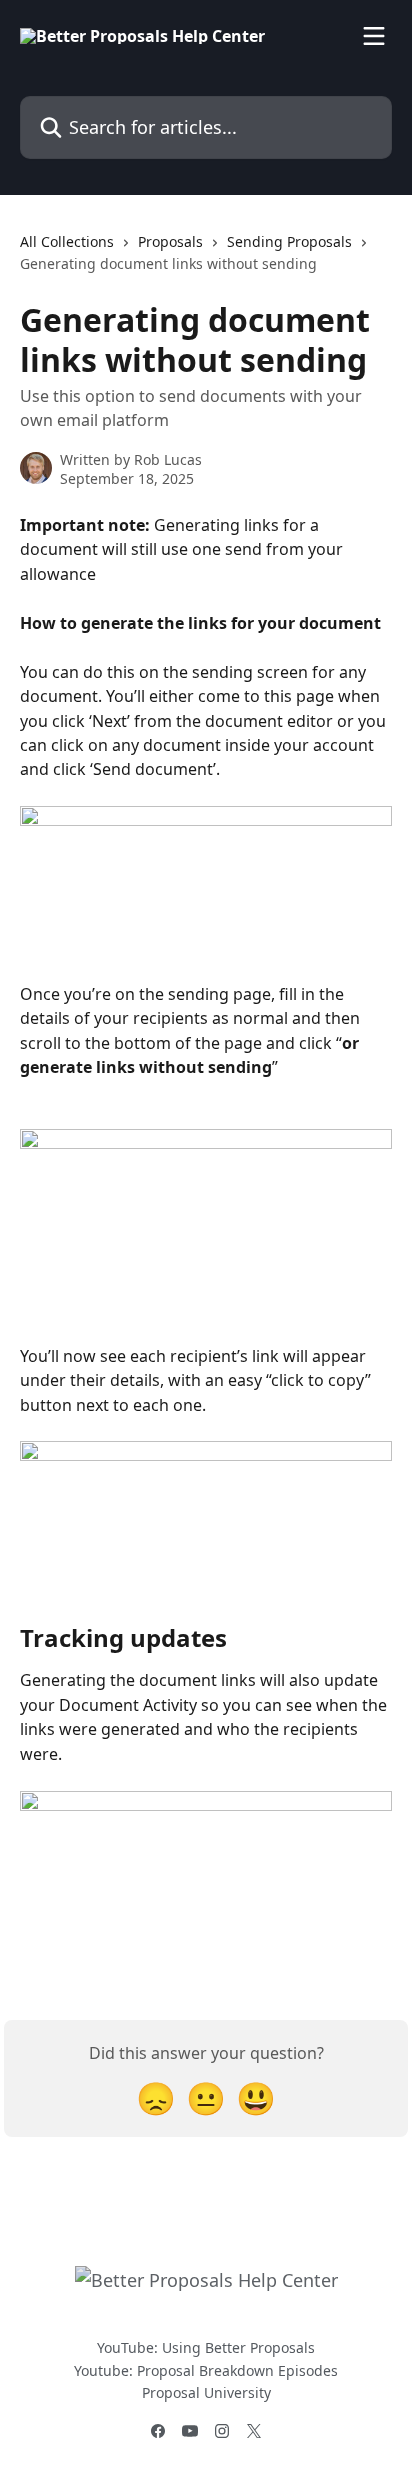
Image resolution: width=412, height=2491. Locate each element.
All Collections (67, 241)
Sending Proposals (289, 241)
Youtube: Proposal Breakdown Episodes (206, 2370)
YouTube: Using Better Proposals (206, 2347)
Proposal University (206, 2392)
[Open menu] (374, 36)
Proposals (170, 241)
